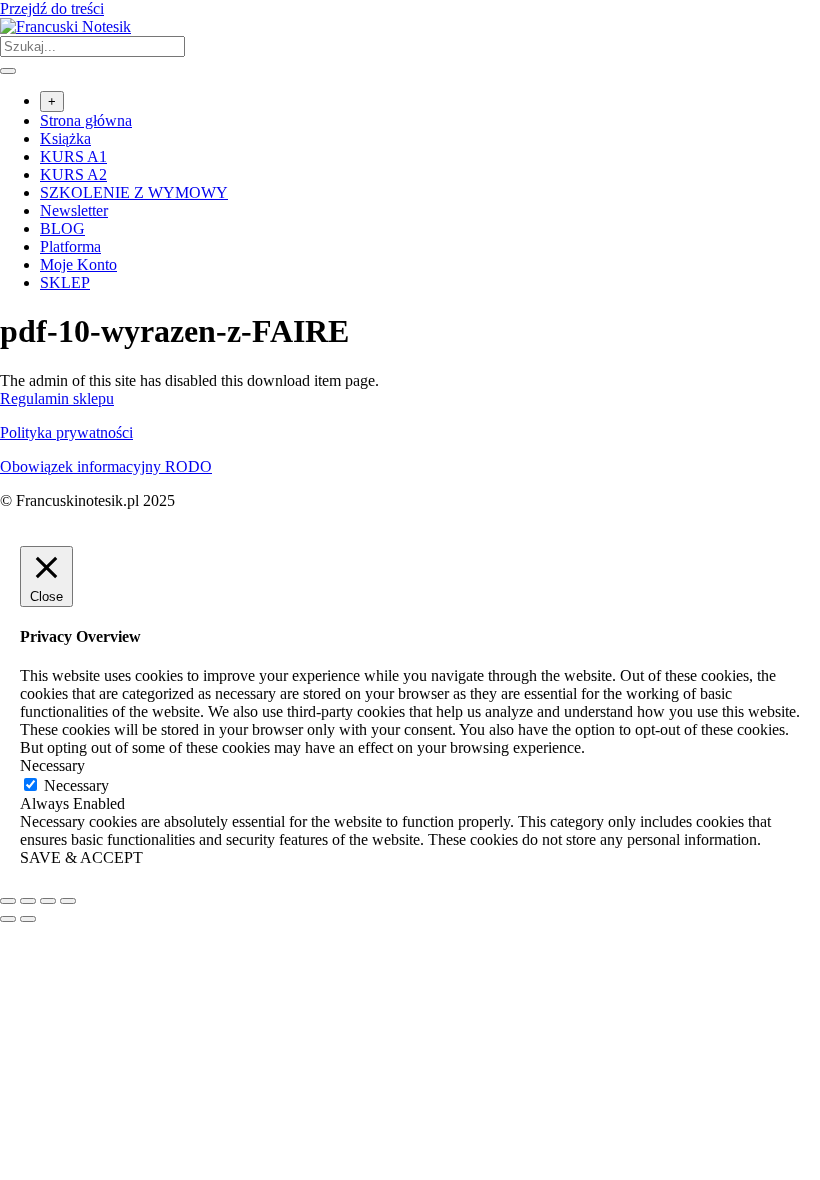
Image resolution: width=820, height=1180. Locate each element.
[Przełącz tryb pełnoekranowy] (28, 901)
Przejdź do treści (52, 8)
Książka (65, 138)
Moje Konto (78, 264)
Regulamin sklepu (57, 398)
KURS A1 (73, 156)
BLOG (62, 228)
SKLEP (65, 282)
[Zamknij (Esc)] (68, 901)
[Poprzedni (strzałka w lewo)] (8, 919)
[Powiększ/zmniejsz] (8, 901)
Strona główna (86, 120)
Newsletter (74, 210)
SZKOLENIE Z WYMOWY (134, 192)
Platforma (70, 246)
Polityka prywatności (66, 432)
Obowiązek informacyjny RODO (106, 466)
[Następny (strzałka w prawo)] (28, 919)
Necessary (76, 785)
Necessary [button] (52, 765)
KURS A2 (73, 174)
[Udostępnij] (48, 901)
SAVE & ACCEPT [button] (81, 857)
